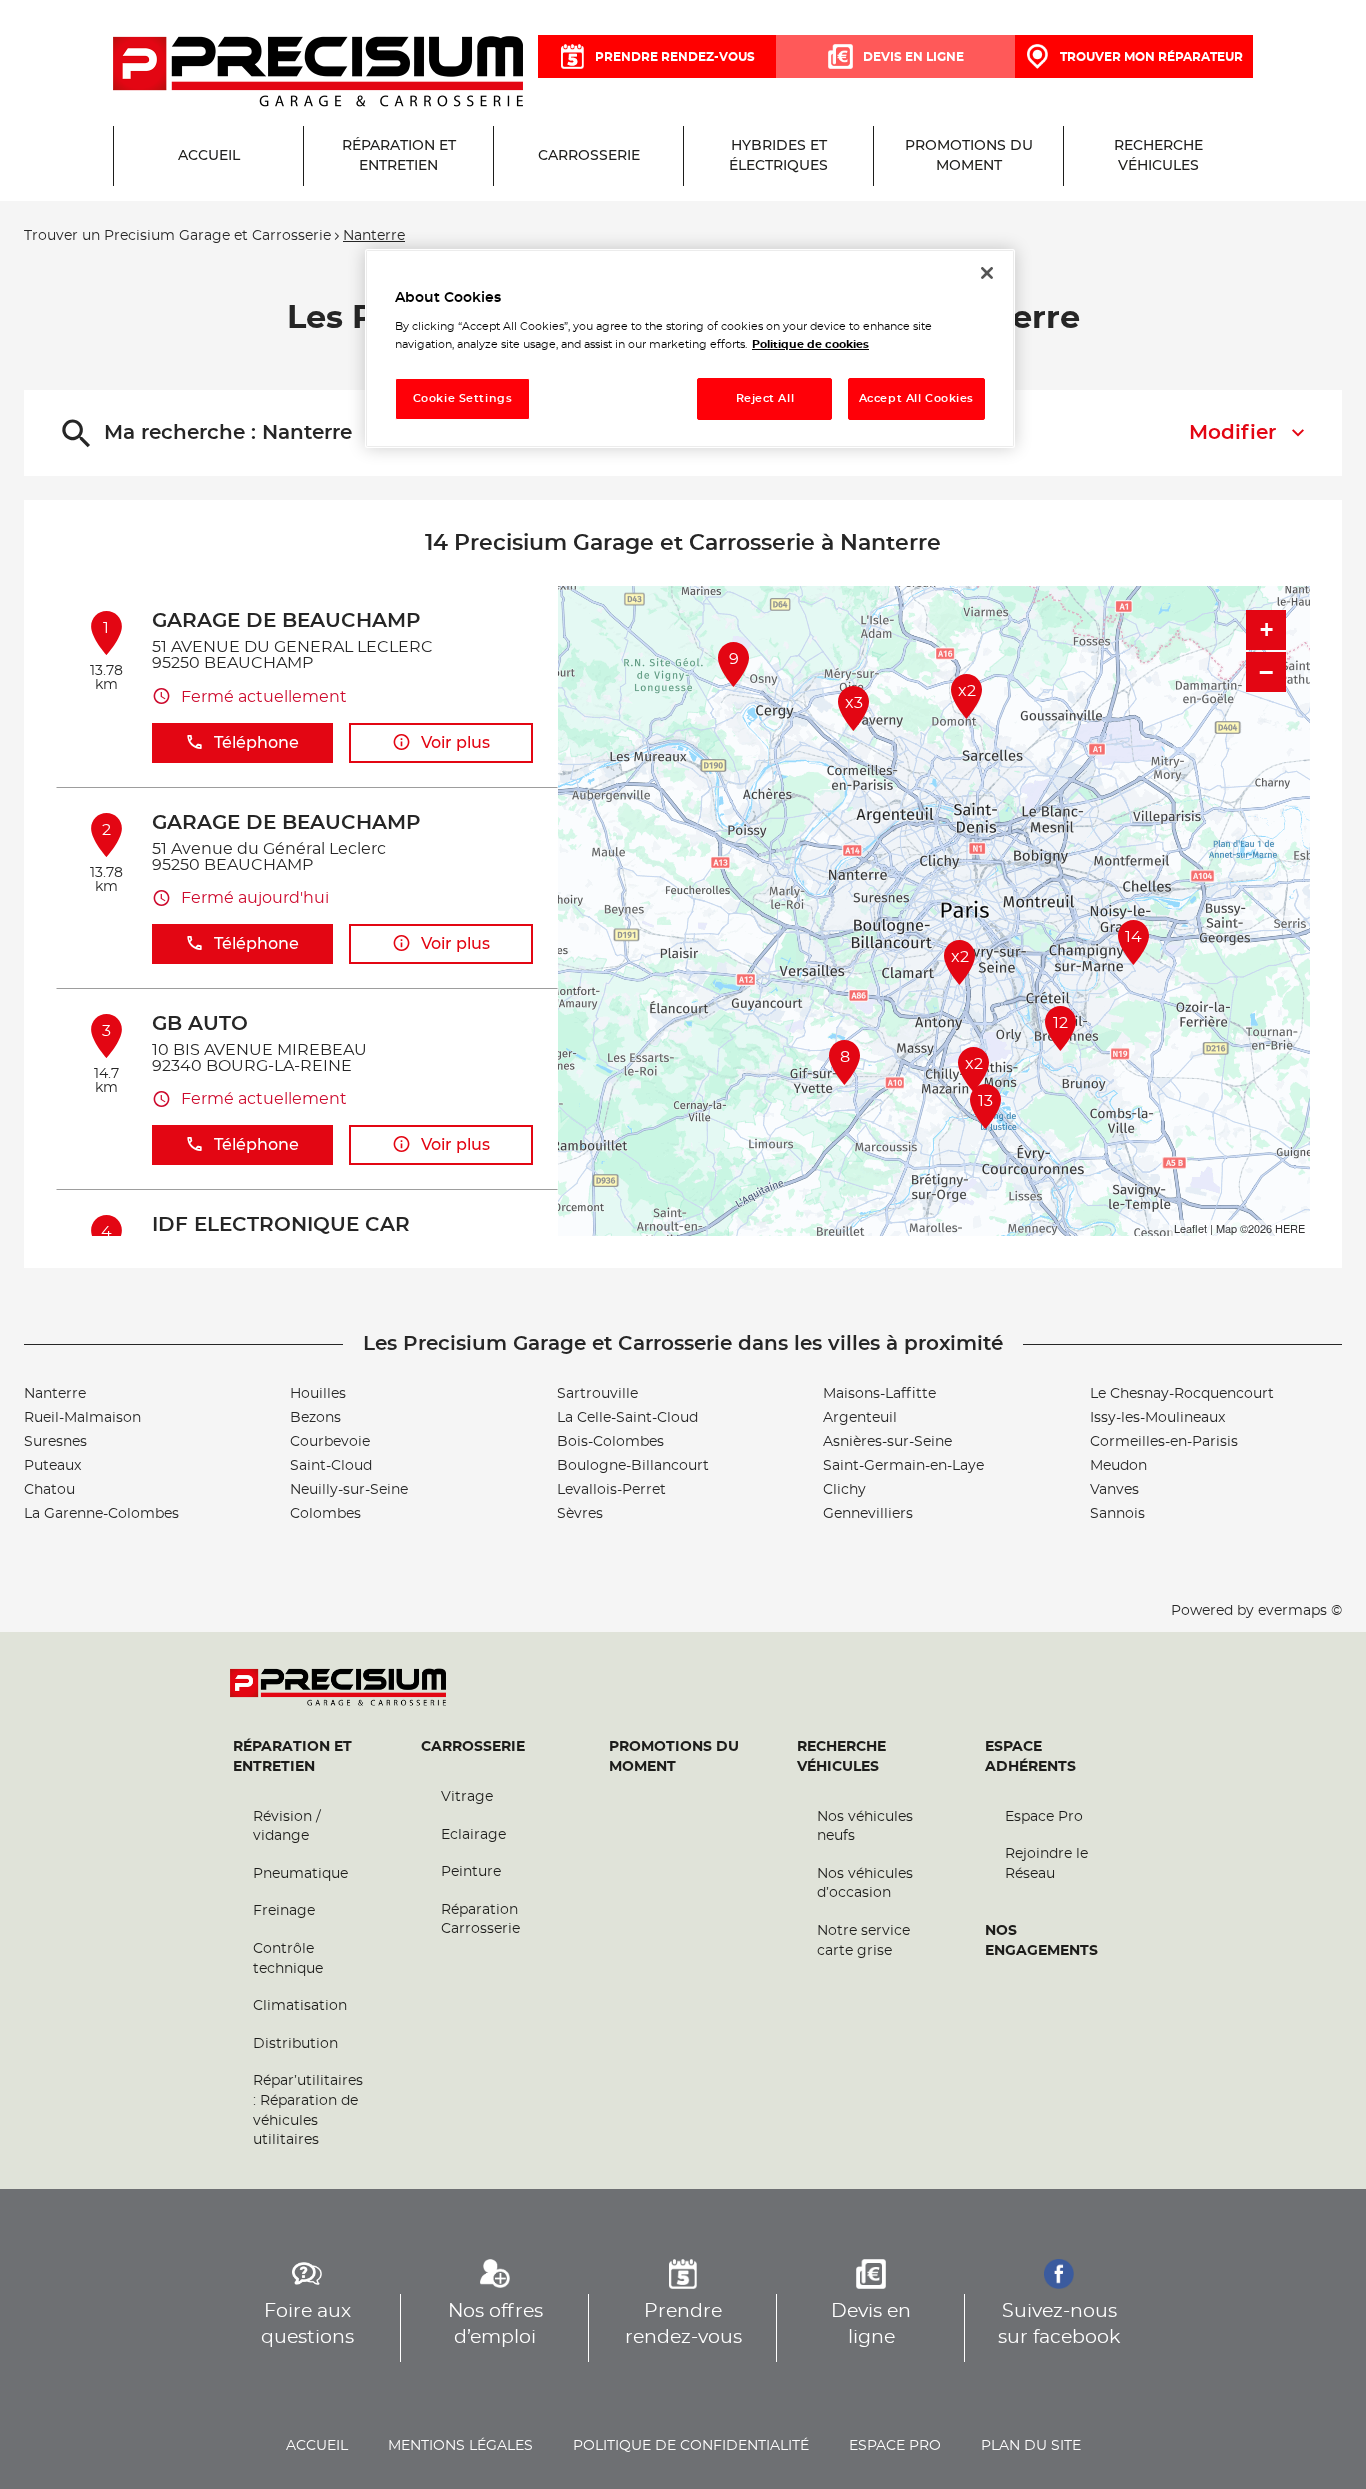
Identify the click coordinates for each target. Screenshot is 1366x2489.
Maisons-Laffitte (879, 1394)
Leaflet (1190, 1228)
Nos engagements (1041, 1941)
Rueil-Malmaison (82, 1418)
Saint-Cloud (331, 1466)
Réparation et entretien (292, 1757)
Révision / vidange (287, 1827)
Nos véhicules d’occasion (865, 1884)
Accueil (317, 2446)
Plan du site (1031, 2446)
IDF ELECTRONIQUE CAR (281, 1225)
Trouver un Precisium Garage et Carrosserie (177, 236)
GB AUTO (200, 1024)
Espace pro (895, 2446)
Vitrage (467, 1797)
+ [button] (1266, 629)
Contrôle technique (288, 1959)
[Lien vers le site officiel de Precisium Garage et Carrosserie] (318, 73)
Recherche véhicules (841, 1757)
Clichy (844, 1490)
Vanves (1114, 1490)
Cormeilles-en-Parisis (1164, 1442)
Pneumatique (300, 1874)
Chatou (49, 1490)
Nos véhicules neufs (865, 1827)
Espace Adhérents (1030, 1757)
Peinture (471, 1872)
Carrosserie (473, 1747)
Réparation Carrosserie (480, 1920)
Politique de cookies (810, 344)
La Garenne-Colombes (101, 1514)
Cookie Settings (463, 398)
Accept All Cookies (916, 398)
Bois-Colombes (610, 1442)
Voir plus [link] (455, 743)
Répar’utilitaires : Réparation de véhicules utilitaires (308, 2110)
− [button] (1266, 672)
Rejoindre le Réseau (1046, 1864)
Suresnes (55, 1442)
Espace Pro (1044, 1817)
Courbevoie (330, 1442)
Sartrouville (597, 1394)
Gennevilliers (868, 1514)
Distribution (295, 2044)
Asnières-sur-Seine (887, 1442)
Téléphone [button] (256, 743)
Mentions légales (460, 2446)
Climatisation (300, 2006)
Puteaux (52, 1466)
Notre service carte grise (863, 1941)
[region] (690, 348)
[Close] (987, 273)
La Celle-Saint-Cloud (627, 1418)
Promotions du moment (674, 1757)
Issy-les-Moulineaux (1157, 1418)
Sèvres (580, 1514)
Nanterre (55, 1394)
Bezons (315, 1418)
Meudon (1118, 1466)
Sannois (1117, 1514)
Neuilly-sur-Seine (349, 1490)
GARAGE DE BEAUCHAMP (286, 621)
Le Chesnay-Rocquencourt (1182, 1394)
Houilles (318, 1394)
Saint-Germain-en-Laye (903, 1466)
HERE (1290, 1228)
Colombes (325, 1514)
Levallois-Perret (611, 1490)
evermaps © (1300, 1611)
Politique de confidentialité (691, 2446)
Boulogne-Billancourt (633, 1466)
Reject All (765, 398)
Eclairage (473, 1835)
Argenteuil (860, 1418)
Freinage (284, 1911)
